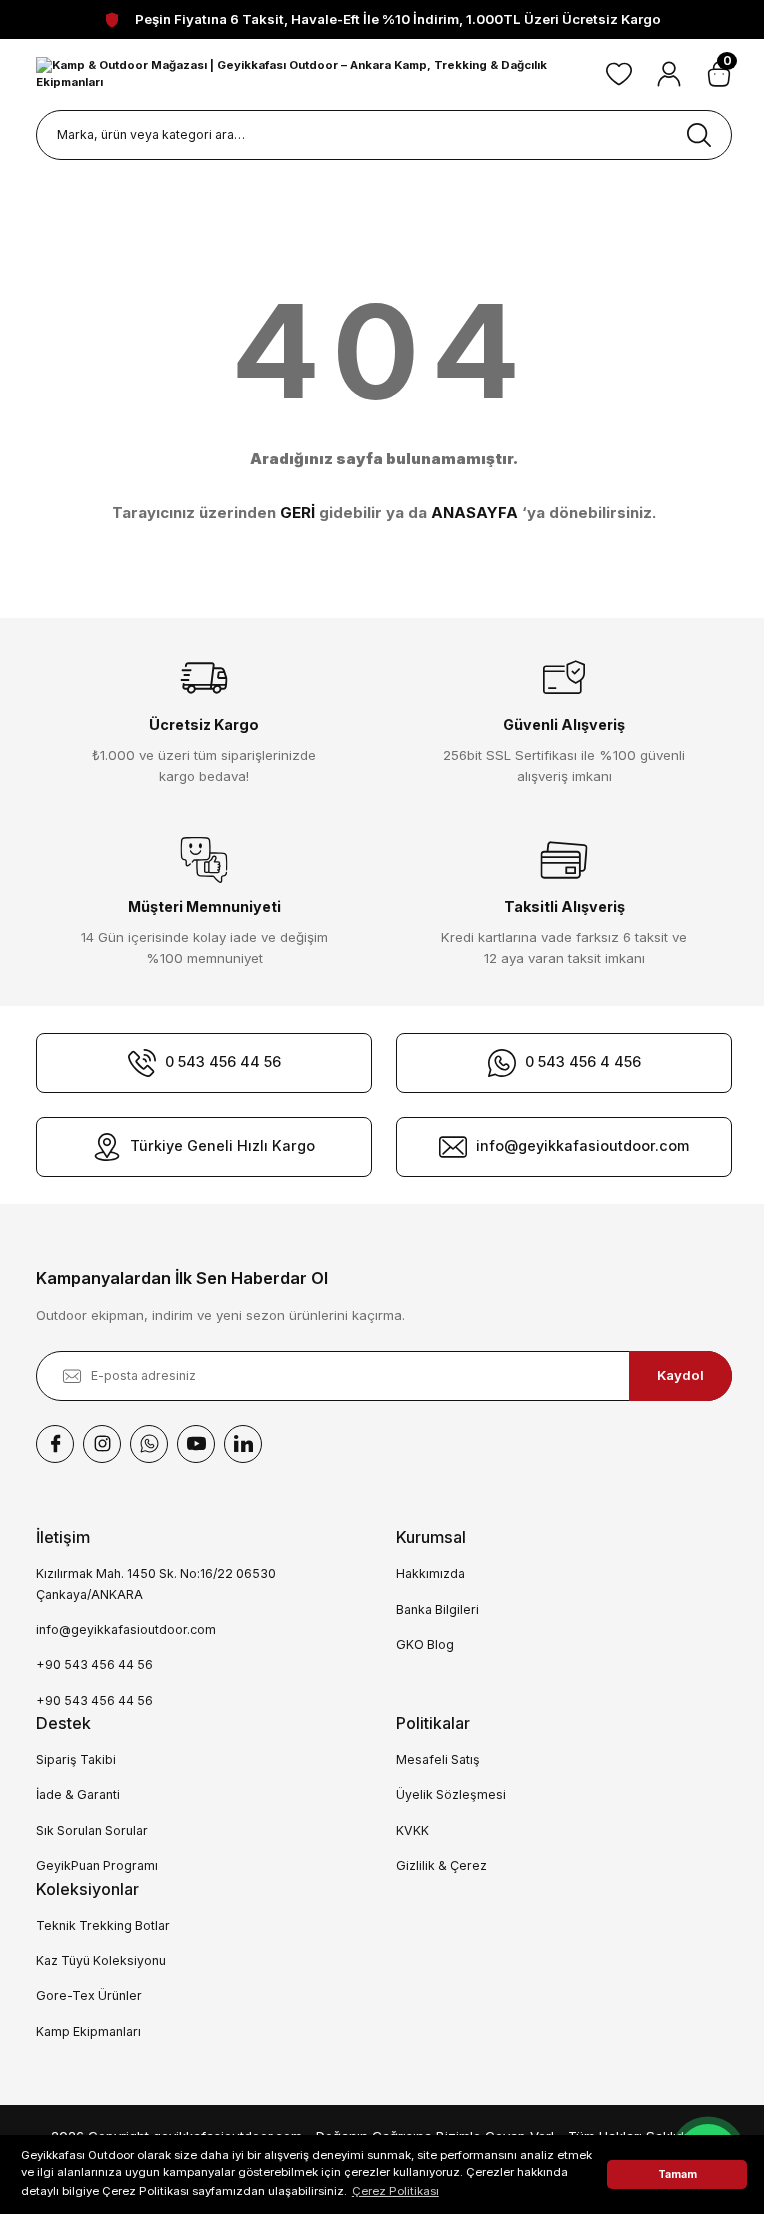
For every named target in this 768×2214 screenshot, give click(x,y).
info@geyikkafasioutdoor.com (126, 1629)
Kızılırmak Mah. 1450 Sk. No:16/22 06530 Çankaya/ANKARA (156, 1583)
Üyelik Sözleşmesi (451, 1794)
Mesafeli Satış (438, 1759)
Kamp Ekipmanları (88, 2031)
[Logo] (309, 74)
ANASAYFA (474, 512)
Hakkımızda (430, 1573)
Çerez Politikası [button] (395, 2191)
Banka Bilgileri (437, 1609)
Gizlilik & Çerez (441, 1865)
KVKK (412, 1830)
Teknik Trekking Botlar (103, 1925)
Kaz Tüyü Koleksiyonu (101, 1960)
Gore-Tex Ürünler (89, 1995)
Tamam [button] (677, 2174)
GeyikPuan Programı (97, 1865)
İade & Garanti (78, 1794)
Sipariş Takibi (76, 1759)
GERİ (297, 512)
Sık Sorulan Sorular (92, 1830)
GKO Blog (425, 1644)
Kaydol (680, 1375)
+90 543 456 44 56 (94, 1664)
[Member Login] (669, 74)
